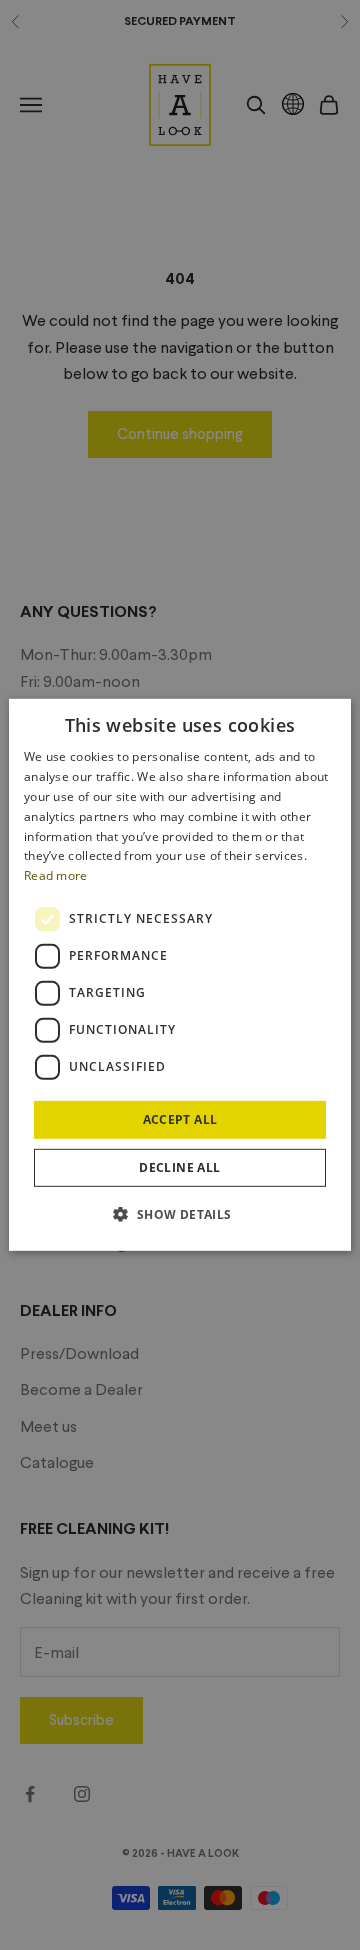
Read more (56, 875)
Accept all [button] (180, 1119)
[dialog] (180, 975)
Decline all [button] (179, 1167)
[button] (179, 1214)
